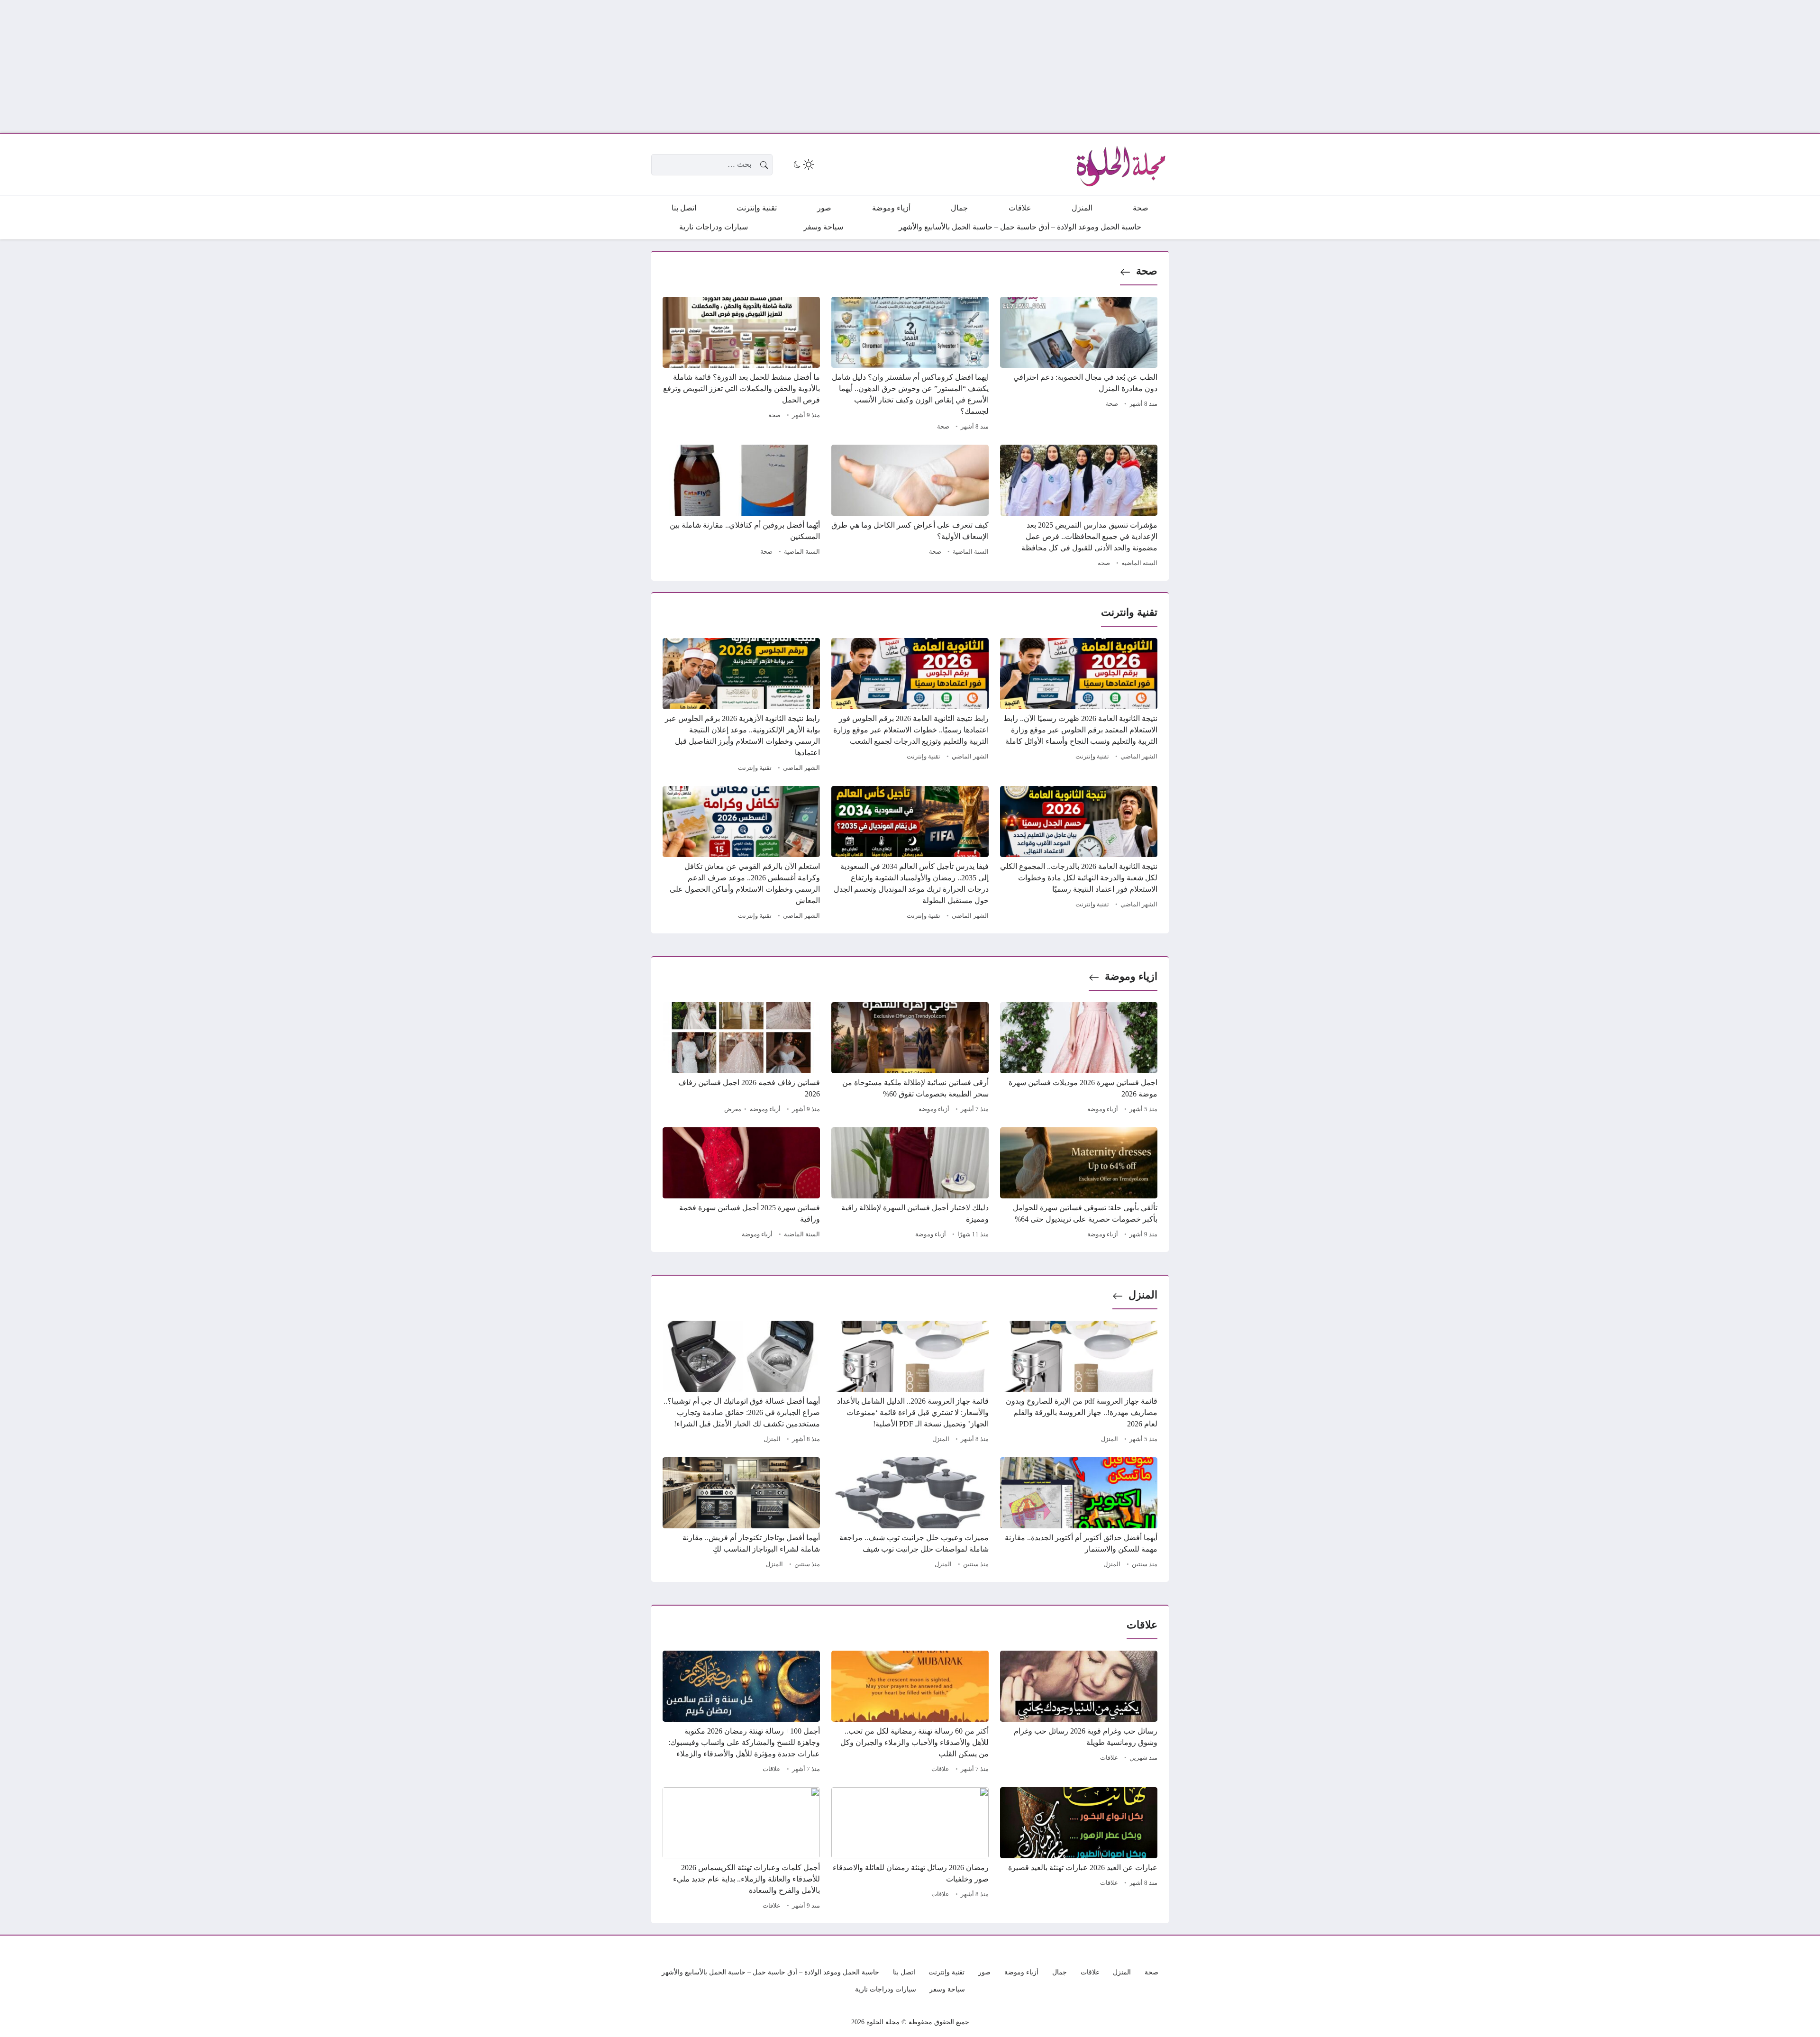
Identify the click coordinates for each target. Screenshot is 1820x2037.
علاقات (1109, 1758)
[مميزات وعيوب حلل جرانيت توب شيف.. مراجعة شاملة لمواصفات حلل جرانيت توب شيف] (910, 1514)
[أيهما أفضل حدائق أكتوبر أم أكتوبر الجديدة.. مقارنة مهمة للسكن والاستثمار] (1079, 1514)
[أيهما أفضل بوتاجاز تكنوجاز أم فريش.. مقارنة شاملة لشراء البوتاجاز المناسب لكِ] (741, 1514)
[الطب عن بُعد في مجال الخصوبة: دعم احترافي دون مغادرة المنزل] (1079, 365)
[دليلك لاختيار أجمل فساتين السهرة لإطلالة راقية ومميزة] (910, 1184)
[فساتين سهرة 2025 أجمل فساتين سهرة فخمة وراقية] (741, 1184)
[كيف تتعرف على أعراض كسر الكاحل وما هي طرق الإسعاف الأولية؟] (910, 507)
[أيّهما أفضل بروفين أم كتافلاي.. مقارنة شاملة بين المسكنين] (741, 507)
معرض (733, 1109)
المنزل (1143, 1295)
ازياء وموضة (1131, 976)
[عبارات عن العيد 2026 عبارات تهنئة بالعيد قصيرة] (1079, 1850)
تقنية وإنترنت (1092, 757)
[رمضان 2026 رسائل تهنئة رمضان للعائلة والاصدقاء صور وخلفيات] (910, 1850)
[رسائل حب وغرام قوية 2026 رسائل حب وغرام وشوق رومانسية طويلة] (1079, 1713)
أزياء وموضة (1103, 1109)
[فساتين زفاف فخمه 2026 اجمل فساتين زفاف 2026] (741, 1059)
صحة (1147, 271)
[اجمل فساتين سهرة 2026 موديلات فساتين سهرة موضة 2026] (1079, 1059)
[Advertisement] (1536, 66)
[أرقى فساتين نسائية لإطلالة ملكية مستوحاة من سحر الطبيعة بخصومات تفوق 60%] (910, 1059)
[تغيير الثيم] (803, 164)
